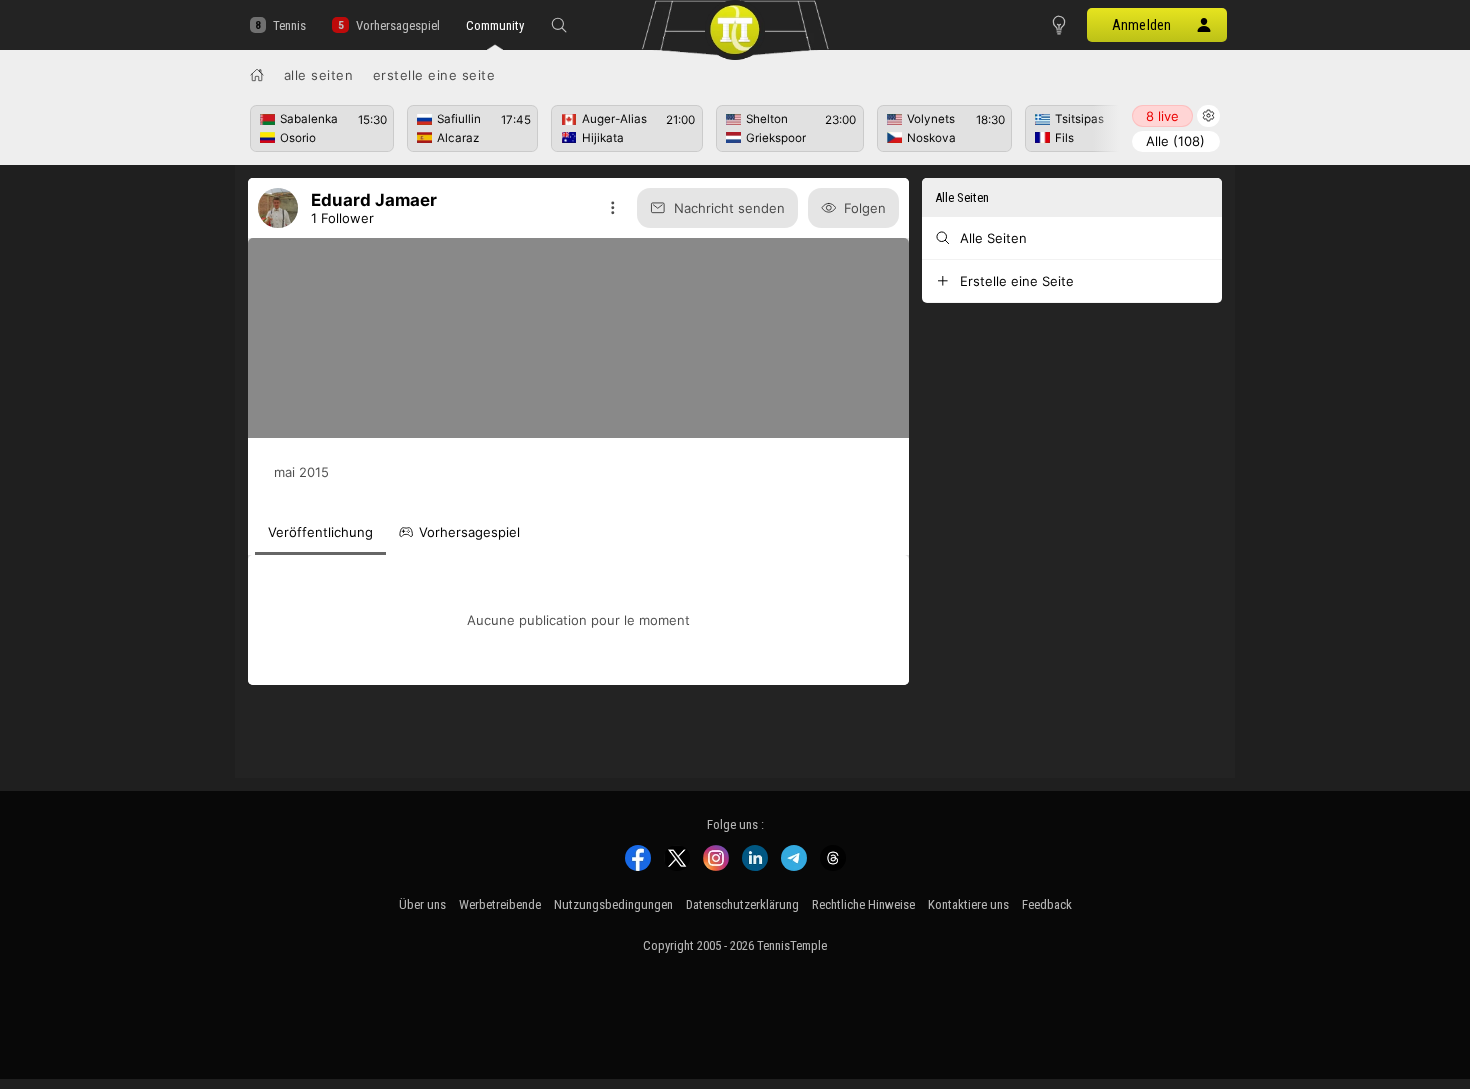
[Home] (257, 75)
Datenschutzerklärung (742, 904)
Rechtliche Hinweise (863, 904)
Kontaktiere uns (968, 904)
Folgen (865, 208)
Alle (1175, 141)
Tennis (289, 25)
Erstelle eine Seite (434, 75)
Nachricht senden (729, 208)
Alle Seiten (319, 75)
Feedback (1047, 904)
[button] (559, 25)
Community (495, 25)
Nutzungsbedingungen (613, 904)
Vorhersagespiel (397, 25)
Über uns (422, 904)
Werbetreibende (500, 904)
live (1162, 116)
